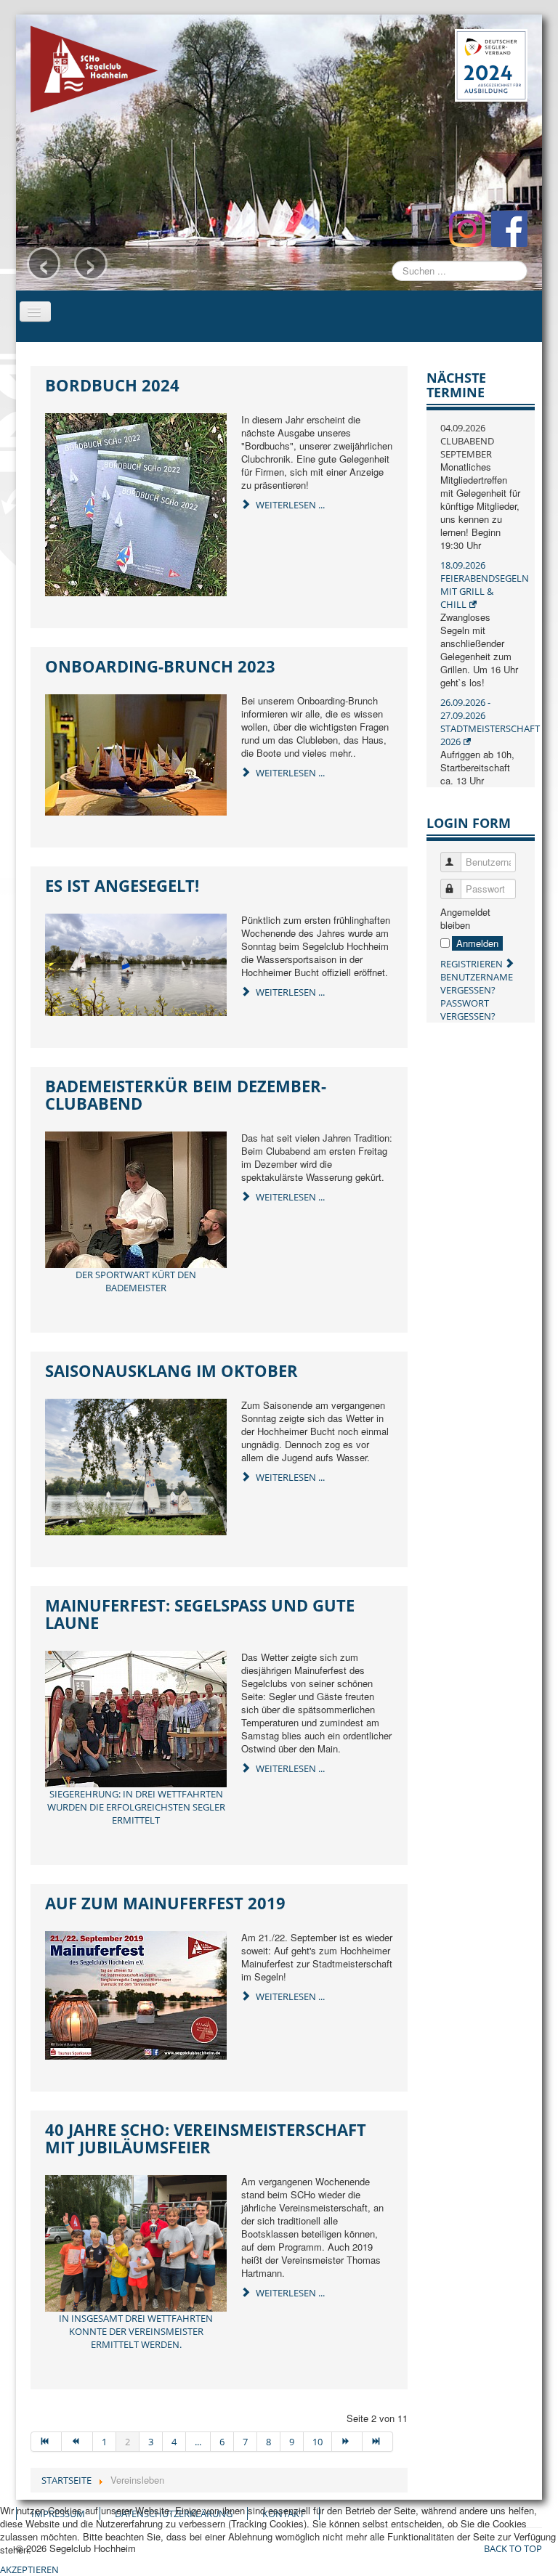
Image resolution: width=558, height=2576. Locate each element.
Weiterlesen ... (289, 505)
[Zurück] (77, 2442)
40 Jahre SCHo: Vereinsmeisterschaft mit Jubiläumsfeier (206, 2138)
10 (318, 2442)
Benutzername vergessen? (477, 983)
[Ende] (378, 2442)
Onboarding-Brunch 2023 (160, 666)
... (198, 2442)
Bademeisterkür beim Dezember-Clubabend (186, 1094)
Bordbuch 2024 (112, 385)
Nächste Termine (456, 385)
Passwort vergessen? (468, 1009)
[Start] (46, 2442)
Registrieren (473, 964)
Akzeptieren (29, 2569)
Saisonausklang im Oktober (171, 1370)
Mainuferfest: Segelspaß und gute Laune (200, 1614)
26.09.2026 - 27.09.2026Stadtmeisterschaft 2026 (490, 722)
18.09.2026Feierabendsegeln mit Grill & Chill (485, 585)
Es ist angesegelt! (122, 885)
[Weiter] (347, 2442)
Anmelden (477, 943)
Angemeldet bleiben (465, 919)
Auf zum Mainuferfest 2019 (165, 1903)
